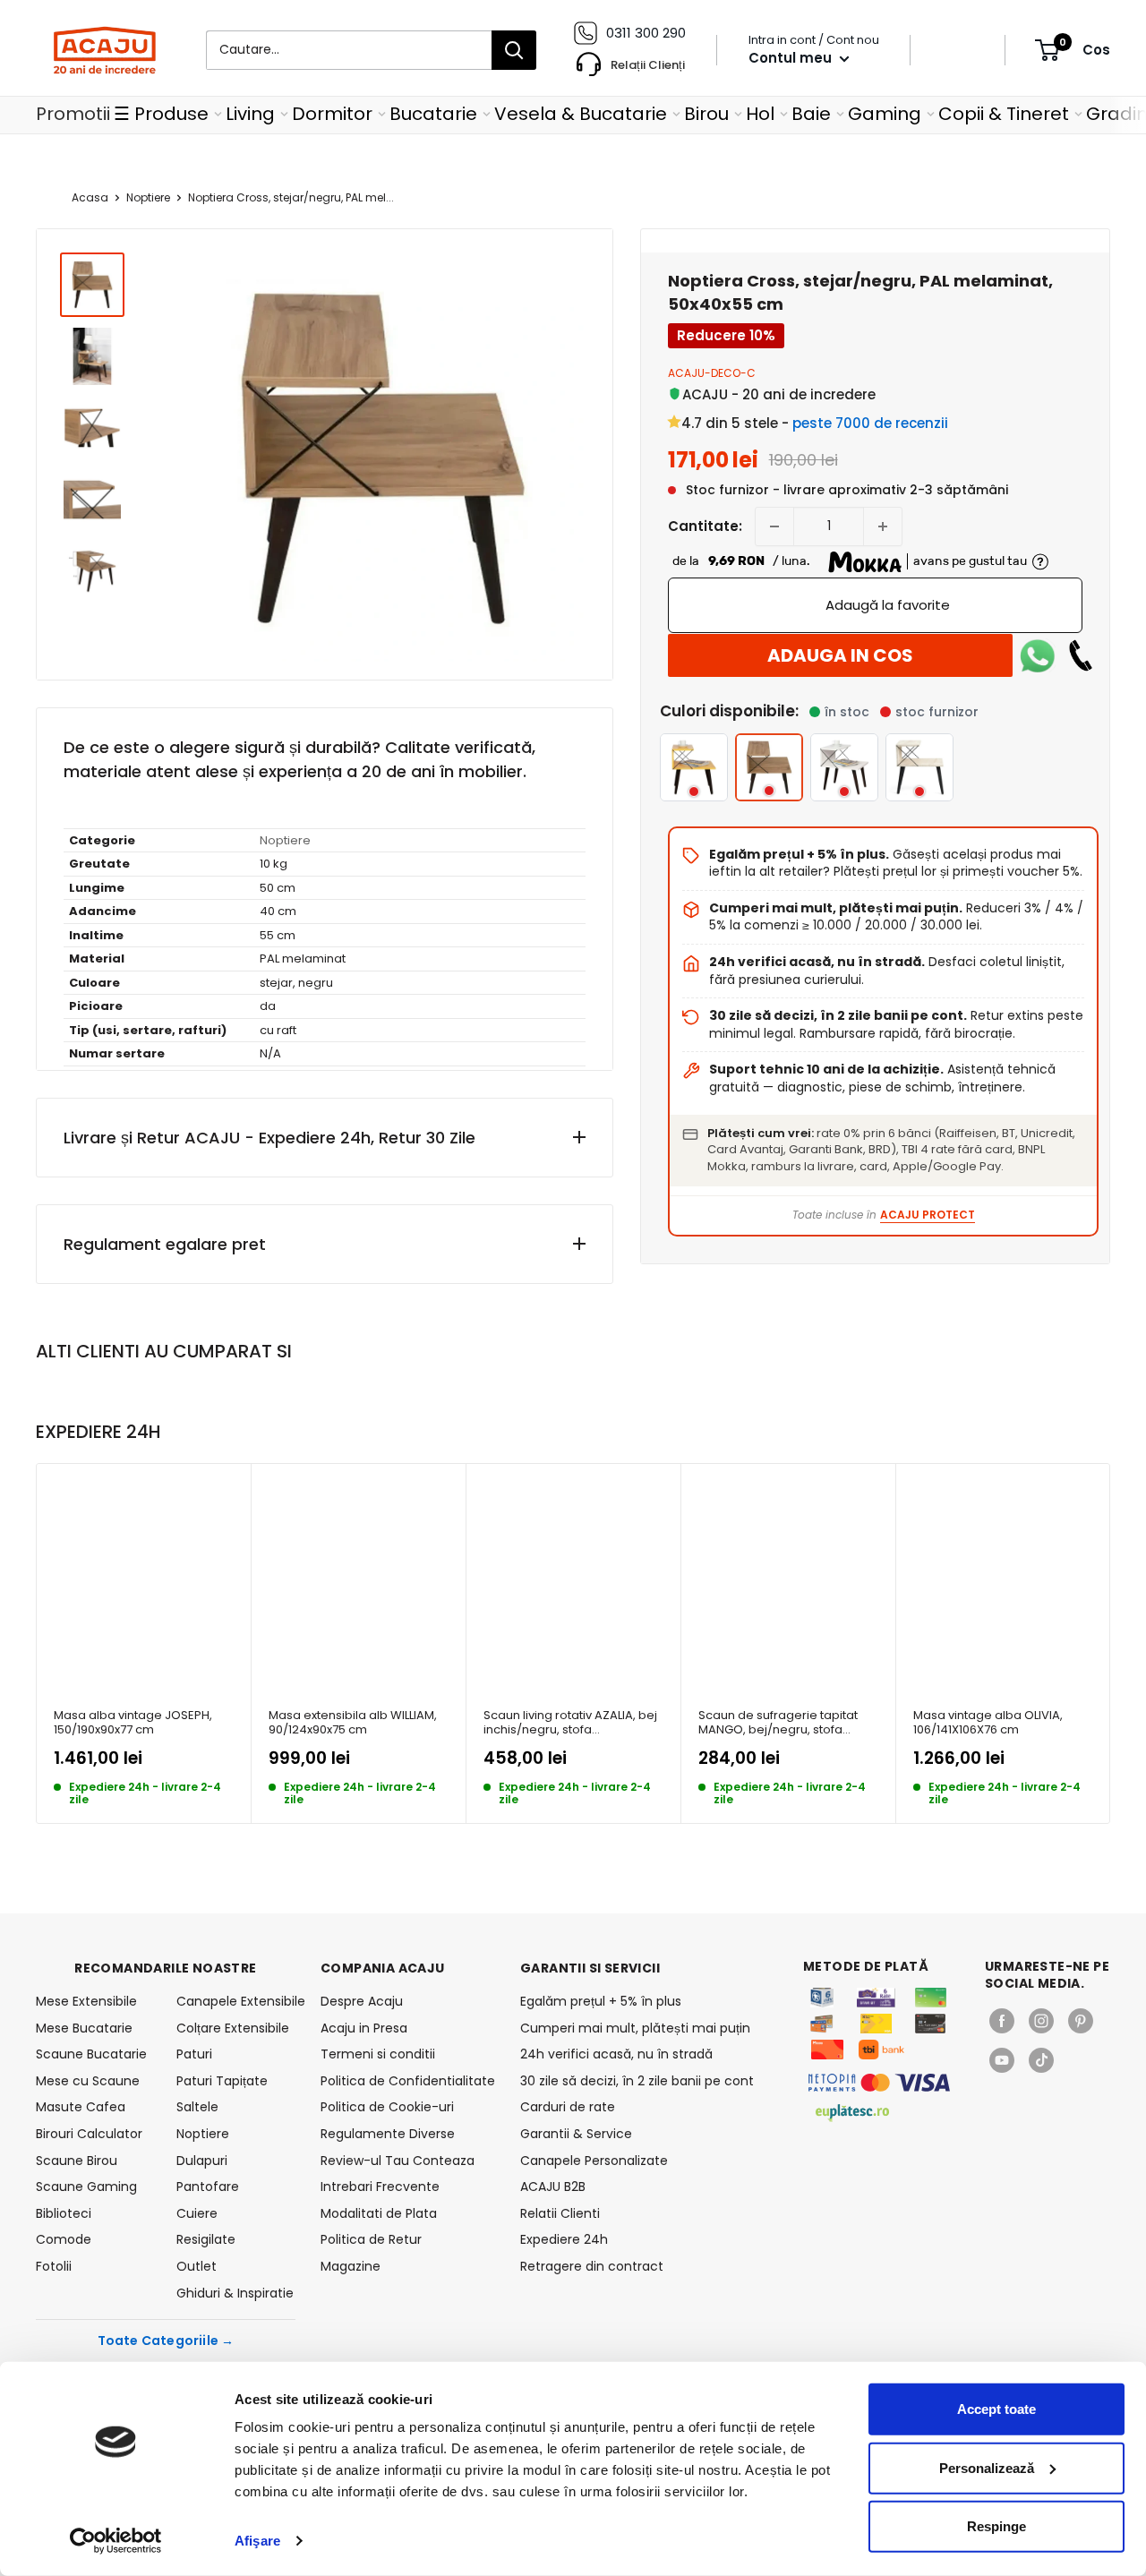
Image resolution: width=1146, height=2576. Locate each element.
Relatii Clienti (560, 2213)
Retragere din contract (592, 2266)
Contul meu (792, 58)
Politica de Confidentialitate (408, 2081)
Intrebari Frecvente (380, 2187)
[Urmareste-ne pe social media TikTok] (1041, 2060)
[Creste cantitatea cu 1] (883, 526)
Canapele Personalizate (594, 2161)
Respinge (996, 2526)
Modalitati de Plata (379, 2213)
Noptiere (148, 197)
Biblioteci (64, 2213)
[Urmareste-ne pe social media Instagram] (1041, 2021)
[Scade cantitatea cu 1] (774, 526)
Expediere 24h (564, 2239)
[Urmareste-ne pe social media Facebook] (1002, 2021)
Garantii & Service (576, 2134)
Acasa (90, 197)
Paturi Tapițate (222, 2081)
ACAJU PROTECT (928, 1215)
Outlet (197, 2266)
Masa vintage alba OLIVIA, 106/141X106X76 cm (988, 1723)
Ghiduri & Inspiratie (235, 2293)
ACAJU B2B (553, 2187)
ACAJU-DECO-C (712, 373)
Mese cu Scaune (88, 2081)
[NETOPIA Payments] (879, 2083)
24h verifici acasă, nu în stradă (616, 2054)
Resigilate (206, 2239)
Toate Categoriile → (166, 2341)
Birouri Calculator (89, 2134)
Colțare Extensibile (233, 2028)
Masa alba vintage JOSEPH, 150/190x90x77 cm (133, 1723)
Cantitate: (705, 526)
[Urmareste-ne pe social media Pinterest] (1081, 2021)
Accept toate (996, 2409)
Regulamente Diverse (388, 2134)
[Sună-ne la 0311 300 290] (1081, 655)
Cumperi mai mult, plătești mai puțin (635, 2028)
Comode (64, 2239)
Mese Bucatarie (84, 2028)
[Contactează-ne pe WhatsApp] (1038, 655)
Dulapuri (202, 2161)
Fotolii (54, 2266)
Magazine (351, 2266)
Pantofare (208, 2187)
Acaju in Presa (364, 2028)
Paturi (194, 2054)
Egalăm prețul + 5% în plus (601, 2001)
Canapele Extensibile (236, 2001)
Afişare (257, 2541)
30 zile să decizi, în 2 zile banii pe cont (637, 2081)
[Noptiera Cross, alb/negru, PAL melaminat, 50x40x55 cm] (844, 767)
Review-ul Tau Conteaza (398, 2161)
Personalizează (987, 2467)
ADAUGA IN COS (840, 655)
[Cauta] (514, 50)
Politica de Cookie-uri (387, 2107)
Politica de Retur (371, 2239)
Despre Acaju (362, 2001)
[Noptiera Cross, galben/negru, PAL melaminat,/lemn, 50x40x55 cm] (694, 767)
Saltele (197, 2107)
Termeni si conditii (378, 2054)
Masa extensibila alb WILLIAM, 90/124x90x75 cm (353, 1723)
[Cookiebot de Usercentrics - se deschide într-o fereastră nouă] (116, 2541)
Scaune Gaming (86, 2187)
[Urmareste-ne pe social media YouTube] (1002, 2060)
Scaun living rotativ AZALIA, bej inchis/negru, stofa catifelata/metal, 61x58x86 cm (570, 1723)
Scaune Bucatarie (91, 2054)
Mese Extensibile (86, 2001)
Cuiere (197, 2213)
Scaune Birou (77, 2161)
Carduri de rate (568, 2107)
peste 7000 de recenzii (870, 423)
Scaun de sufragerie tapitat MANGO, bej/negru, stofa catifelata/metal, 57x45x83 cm (786, 1723)
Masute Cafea (81, 2107)
